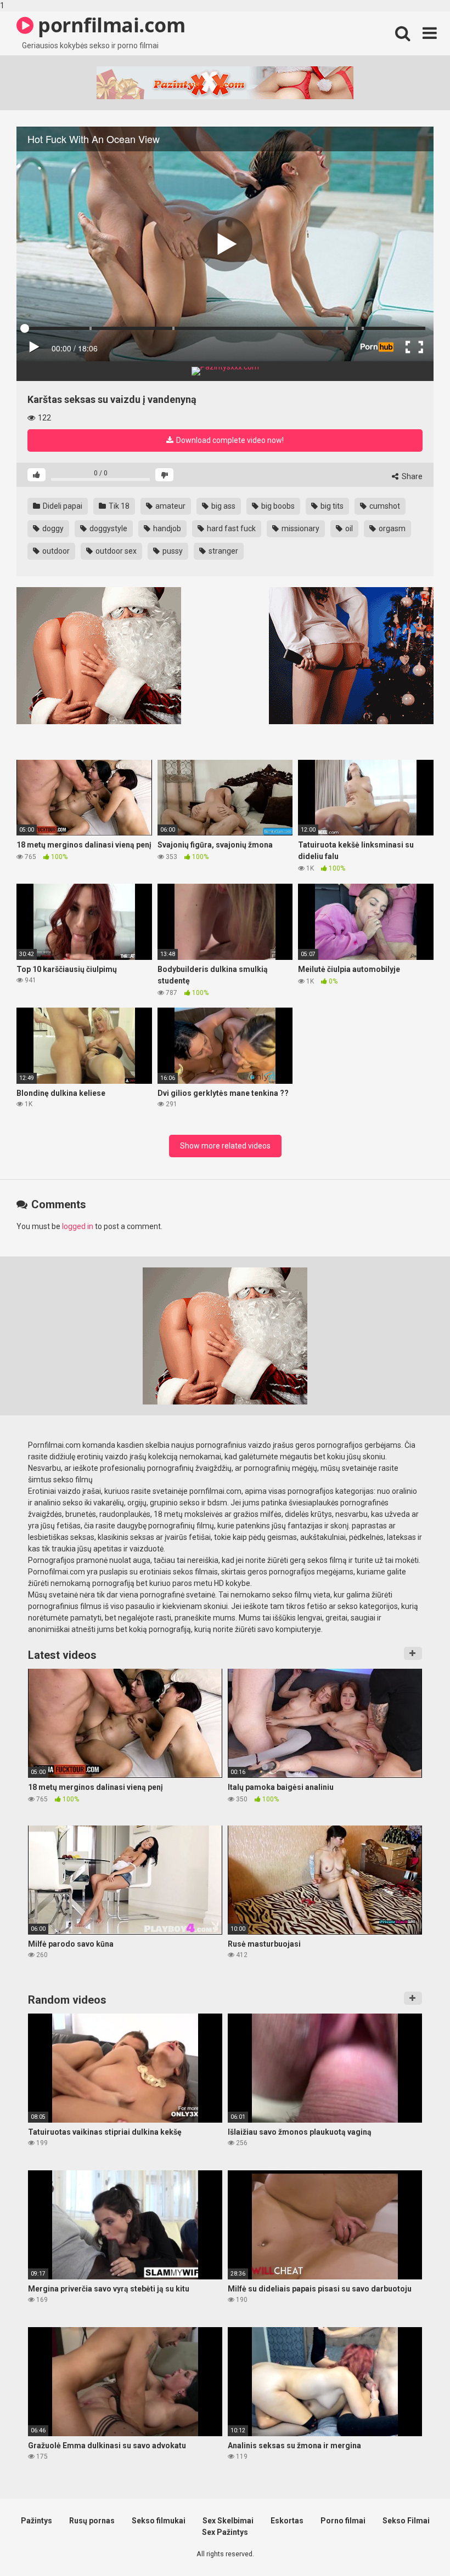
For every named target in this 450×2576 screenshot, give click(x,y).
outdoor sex (115, 551)
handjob (166, 528)
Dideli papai (62, 506)
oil (348, 528)
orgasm (391, 528)
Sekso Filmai (406, 2521)
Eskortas (287, 2521)
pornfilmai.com (109, 25)
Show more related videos (225, 1146)
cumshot (384, 506)
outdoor (55, 551)
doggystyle (108, 528)
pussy (172, 551)
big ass (223, 506)
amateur (170, 506)
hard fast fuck (230, 528)
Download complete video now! (229, 440)
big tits (331, 506)
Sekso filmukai (159, 2521)
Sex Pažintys (225, 2532)
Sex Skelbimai (228, 2521)
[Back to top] (413, 2545)
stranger (223, 551)
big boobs (277, 506)
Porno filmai (343, 2521)
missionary (300, 528)
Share (411, 476)
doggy (52, 528)
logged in (78, 1226)
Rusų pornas (92, 2521)
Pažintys (36, 2521)
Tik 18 (118, 506)
